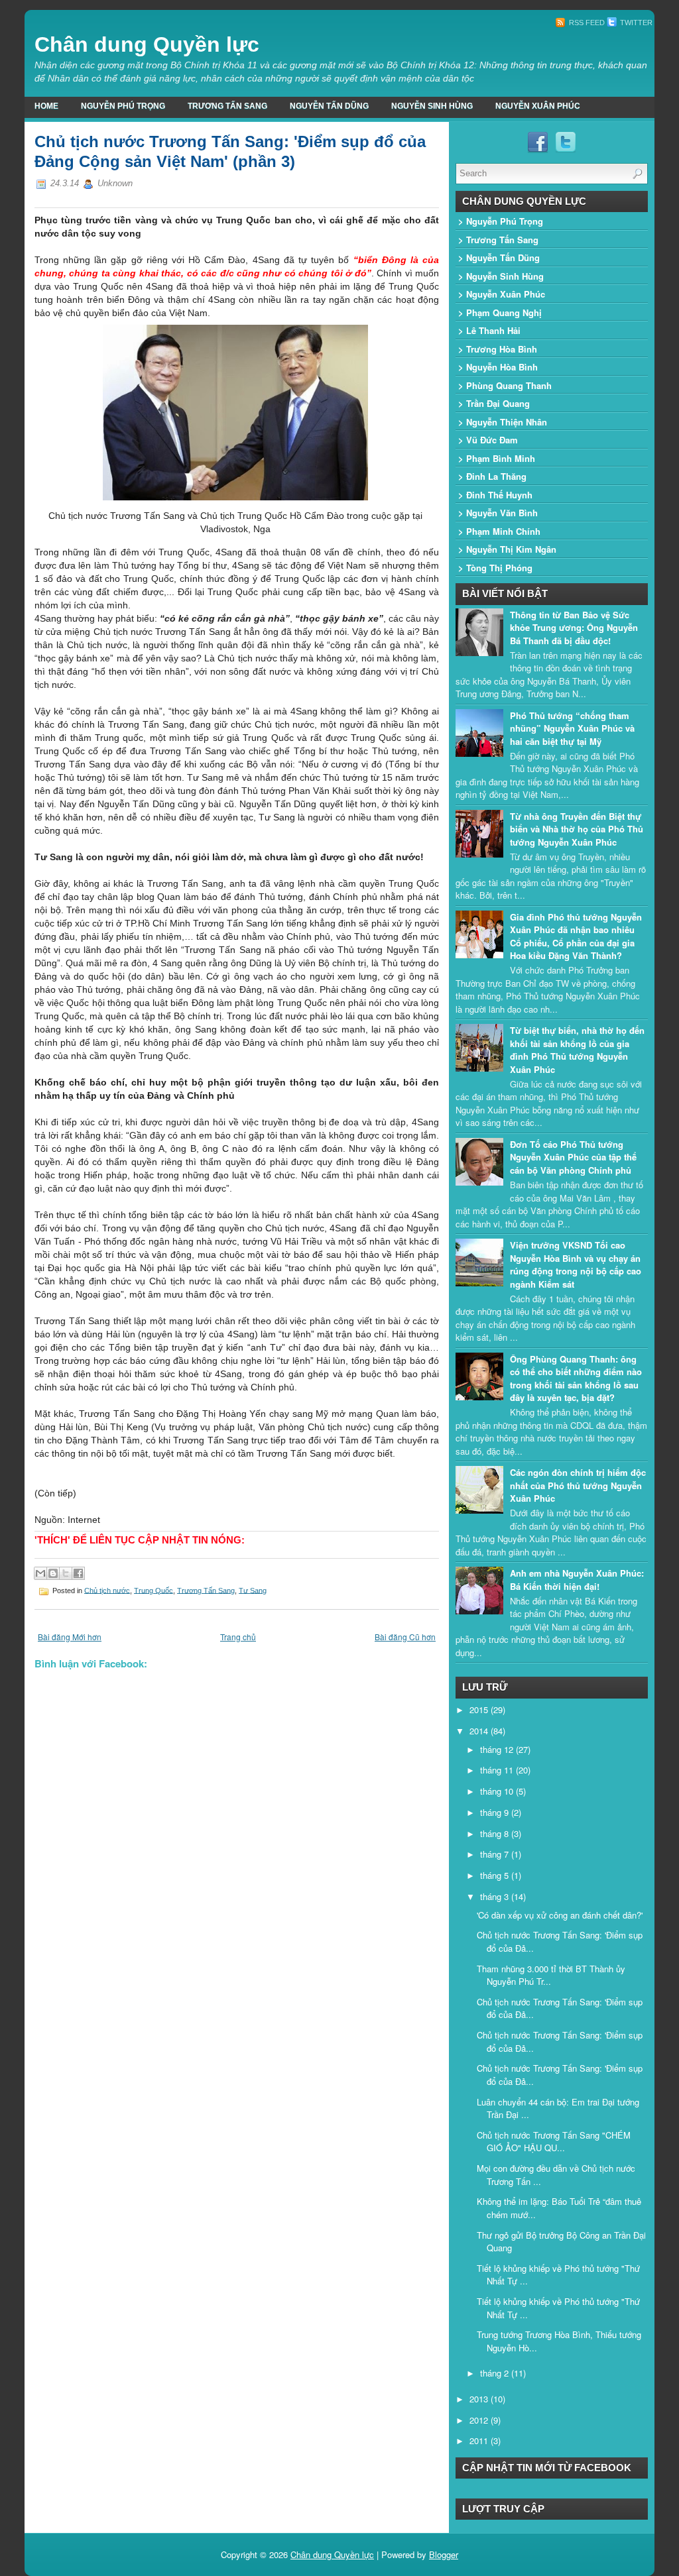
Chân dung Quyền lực (147, 44)
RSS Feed (586, 23)
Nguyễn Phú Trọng (123, 106)
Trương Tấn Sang (227, 106)
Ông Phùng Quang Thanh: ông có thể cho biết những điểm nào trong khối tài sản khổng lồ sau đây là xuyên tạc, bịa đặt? (576, 1378)
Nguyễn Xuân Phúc (538, 106)
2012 (480, 2420)
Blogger (444, 2554)
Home (46, 106)
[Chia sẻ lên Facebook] (78, 1573)
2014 (480, 1731)
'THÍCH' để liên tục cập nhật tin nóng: (140, 1540)
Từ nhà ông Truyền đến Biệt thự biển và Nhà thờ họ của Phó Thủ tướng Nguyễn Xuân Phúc (577, 829)
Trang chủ (238, 1637)
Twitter (635, 23)
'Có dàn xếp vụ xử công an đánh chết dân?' (560, 1915)
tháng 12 (498, 1749)
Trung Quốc (154, 1590)
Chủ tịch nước (107, 1590)
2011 (480, 2440)
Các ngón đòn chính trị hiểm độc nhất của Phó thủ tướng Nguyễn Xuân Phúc (578, 1485)
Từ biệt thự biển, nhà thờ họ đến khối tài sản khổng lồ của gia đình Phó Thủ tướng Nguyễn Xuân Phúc (577, 1050)
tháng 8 (496, 1833)
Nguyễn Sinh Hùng (432, 106)
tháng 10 (498, 1791)
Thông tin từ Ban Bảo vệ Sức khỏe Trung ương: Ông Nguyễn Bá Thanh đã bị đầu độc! (574, 628)
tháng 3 (496, 1896)
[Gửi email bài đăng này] (40, 1573)
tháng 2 (496, 2373)
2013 (480, 2399)
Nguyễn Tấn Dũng (329, 106)
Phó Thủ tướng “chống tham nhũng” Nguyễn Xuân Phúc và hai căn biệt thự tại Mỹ (572, 728)
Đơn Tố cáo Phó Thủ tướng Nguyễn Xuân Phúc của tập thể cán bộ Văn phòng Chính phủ (573, 1157)
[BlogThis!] (53, 1573)
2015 (480, 1709)
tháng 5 (496, 1875)
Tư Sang (253, 1590)
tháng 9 (496, 1812)
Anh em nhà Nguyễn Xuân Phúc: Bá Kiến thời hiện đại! (577, 1580)
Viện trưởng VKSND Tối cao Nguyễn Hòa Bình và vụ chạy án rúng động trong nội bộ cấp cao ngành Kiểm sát (576, 1264)
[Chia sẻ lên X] (66, 1573)
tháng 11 (498, 1770)
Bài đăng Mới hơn (70, 1637)
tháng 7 (496, 1854)
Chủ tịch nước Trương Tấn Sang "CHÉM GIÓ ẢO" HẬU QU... (554, 2142)
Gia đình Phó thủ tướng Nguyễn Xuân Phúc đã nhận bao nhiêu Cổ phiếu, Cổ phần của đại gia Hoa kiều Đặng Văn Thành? (576, 936)
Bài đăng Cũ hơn (405, 1637)
